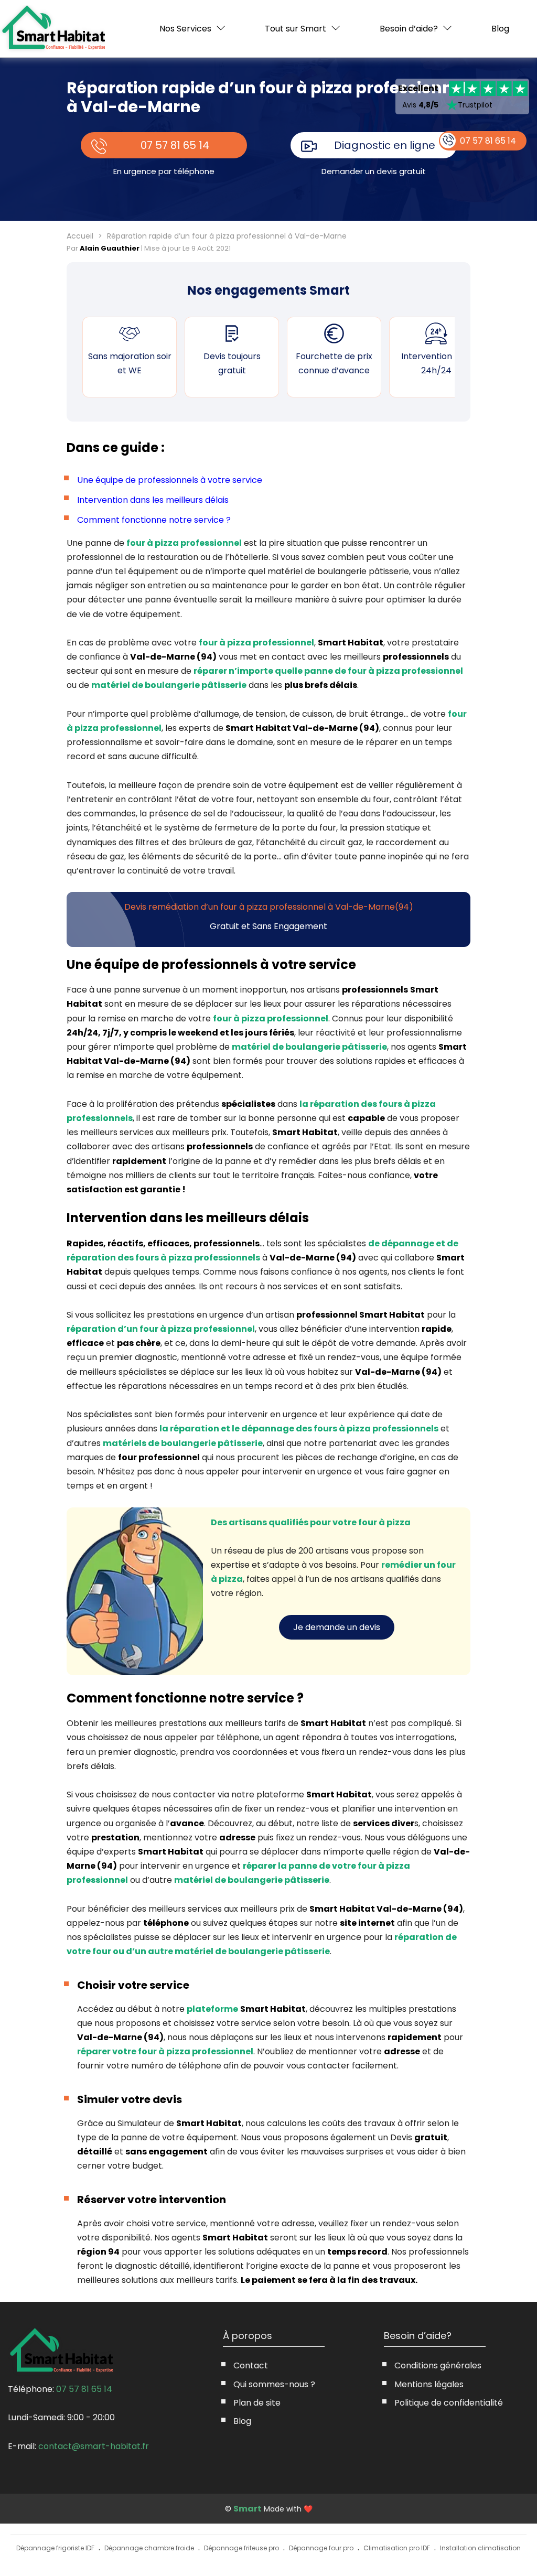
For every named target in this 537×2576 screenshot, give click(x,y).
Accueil (80, 236)
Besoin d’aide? (409, 29)
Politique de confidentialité (449, 2403)
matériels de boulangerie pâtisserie (183, 1443)
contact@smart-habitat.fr (94, 2446)
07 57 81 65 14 (175, 145)
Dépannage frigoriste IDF (55, 2548)
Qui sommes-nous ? (274, 2384)
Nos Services (185, 29)
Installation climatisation (480, 2548)
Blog (500, 29)
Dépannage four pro (321, 2548)
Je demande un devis (337, 1627)
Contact (251, 2365)
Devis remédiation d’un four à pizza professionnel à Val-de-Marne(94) (269, 907)
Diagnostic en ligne (385, 145)
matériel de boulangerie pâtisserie (169, 685)
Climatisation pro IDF (397, 2548)
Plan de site (257, 2403)
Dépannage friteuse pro (241, 2548)
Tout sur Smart (296, 29)
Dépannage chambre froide (149, 2548)
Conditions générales (438, 2365)
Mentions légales (429, 2384)
